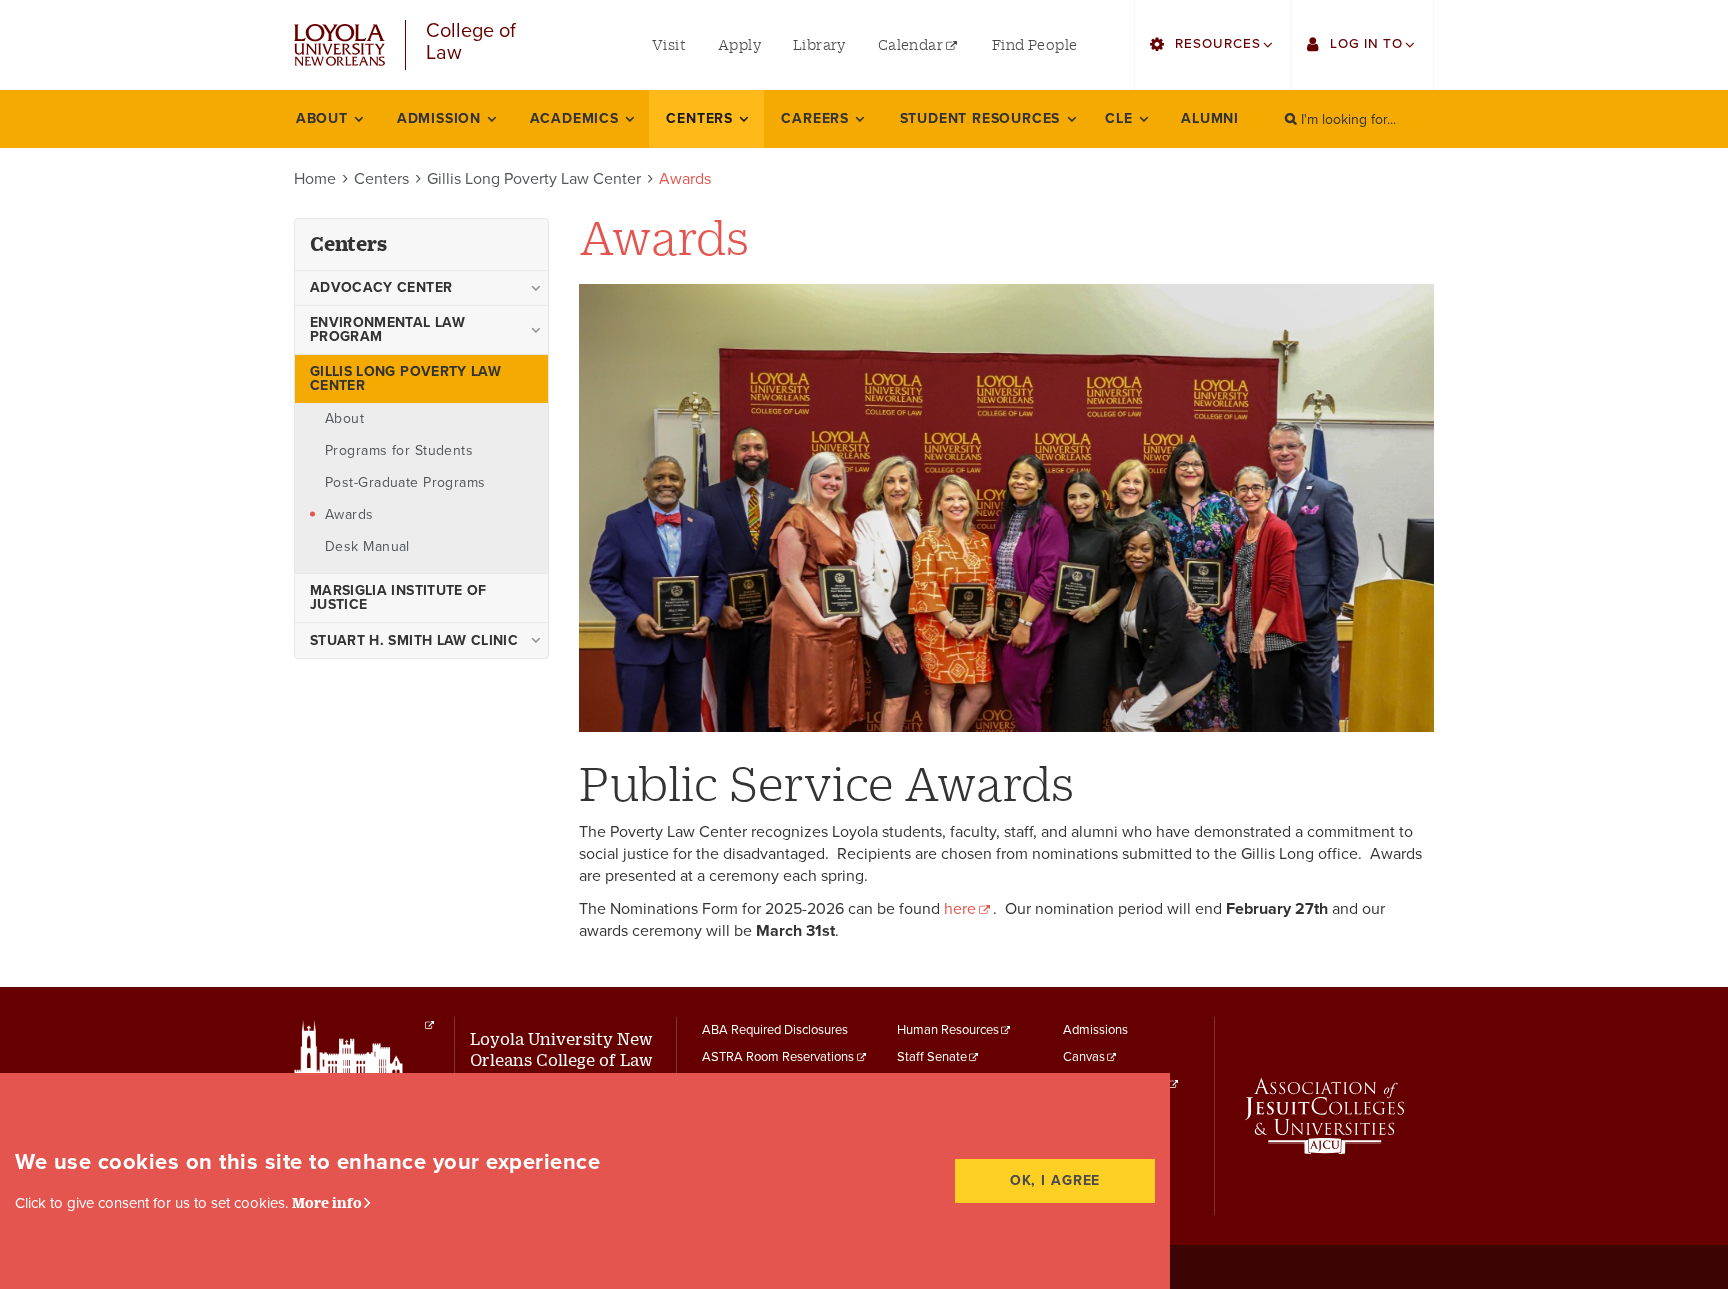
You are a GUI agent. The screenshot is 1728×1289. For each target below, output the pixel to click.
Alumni (1210, 118)
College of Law (471, 42)
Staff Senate (932, 1057)
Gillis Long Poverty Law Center (534, 179)
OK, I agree (1055, 1180)
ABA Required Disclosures (775, 1030)
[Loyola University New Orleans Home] (339, 45)
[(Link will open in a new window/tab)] (429, 1025)
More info (327, 1202)
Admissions (1095, 1030)
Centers (381, 179)
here (960, 909)
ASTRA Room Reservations (778, 1057)
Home (315, 179)
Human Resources (948, 1030)
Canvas (1084, 1057)
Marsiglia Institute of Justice (398, 597)
